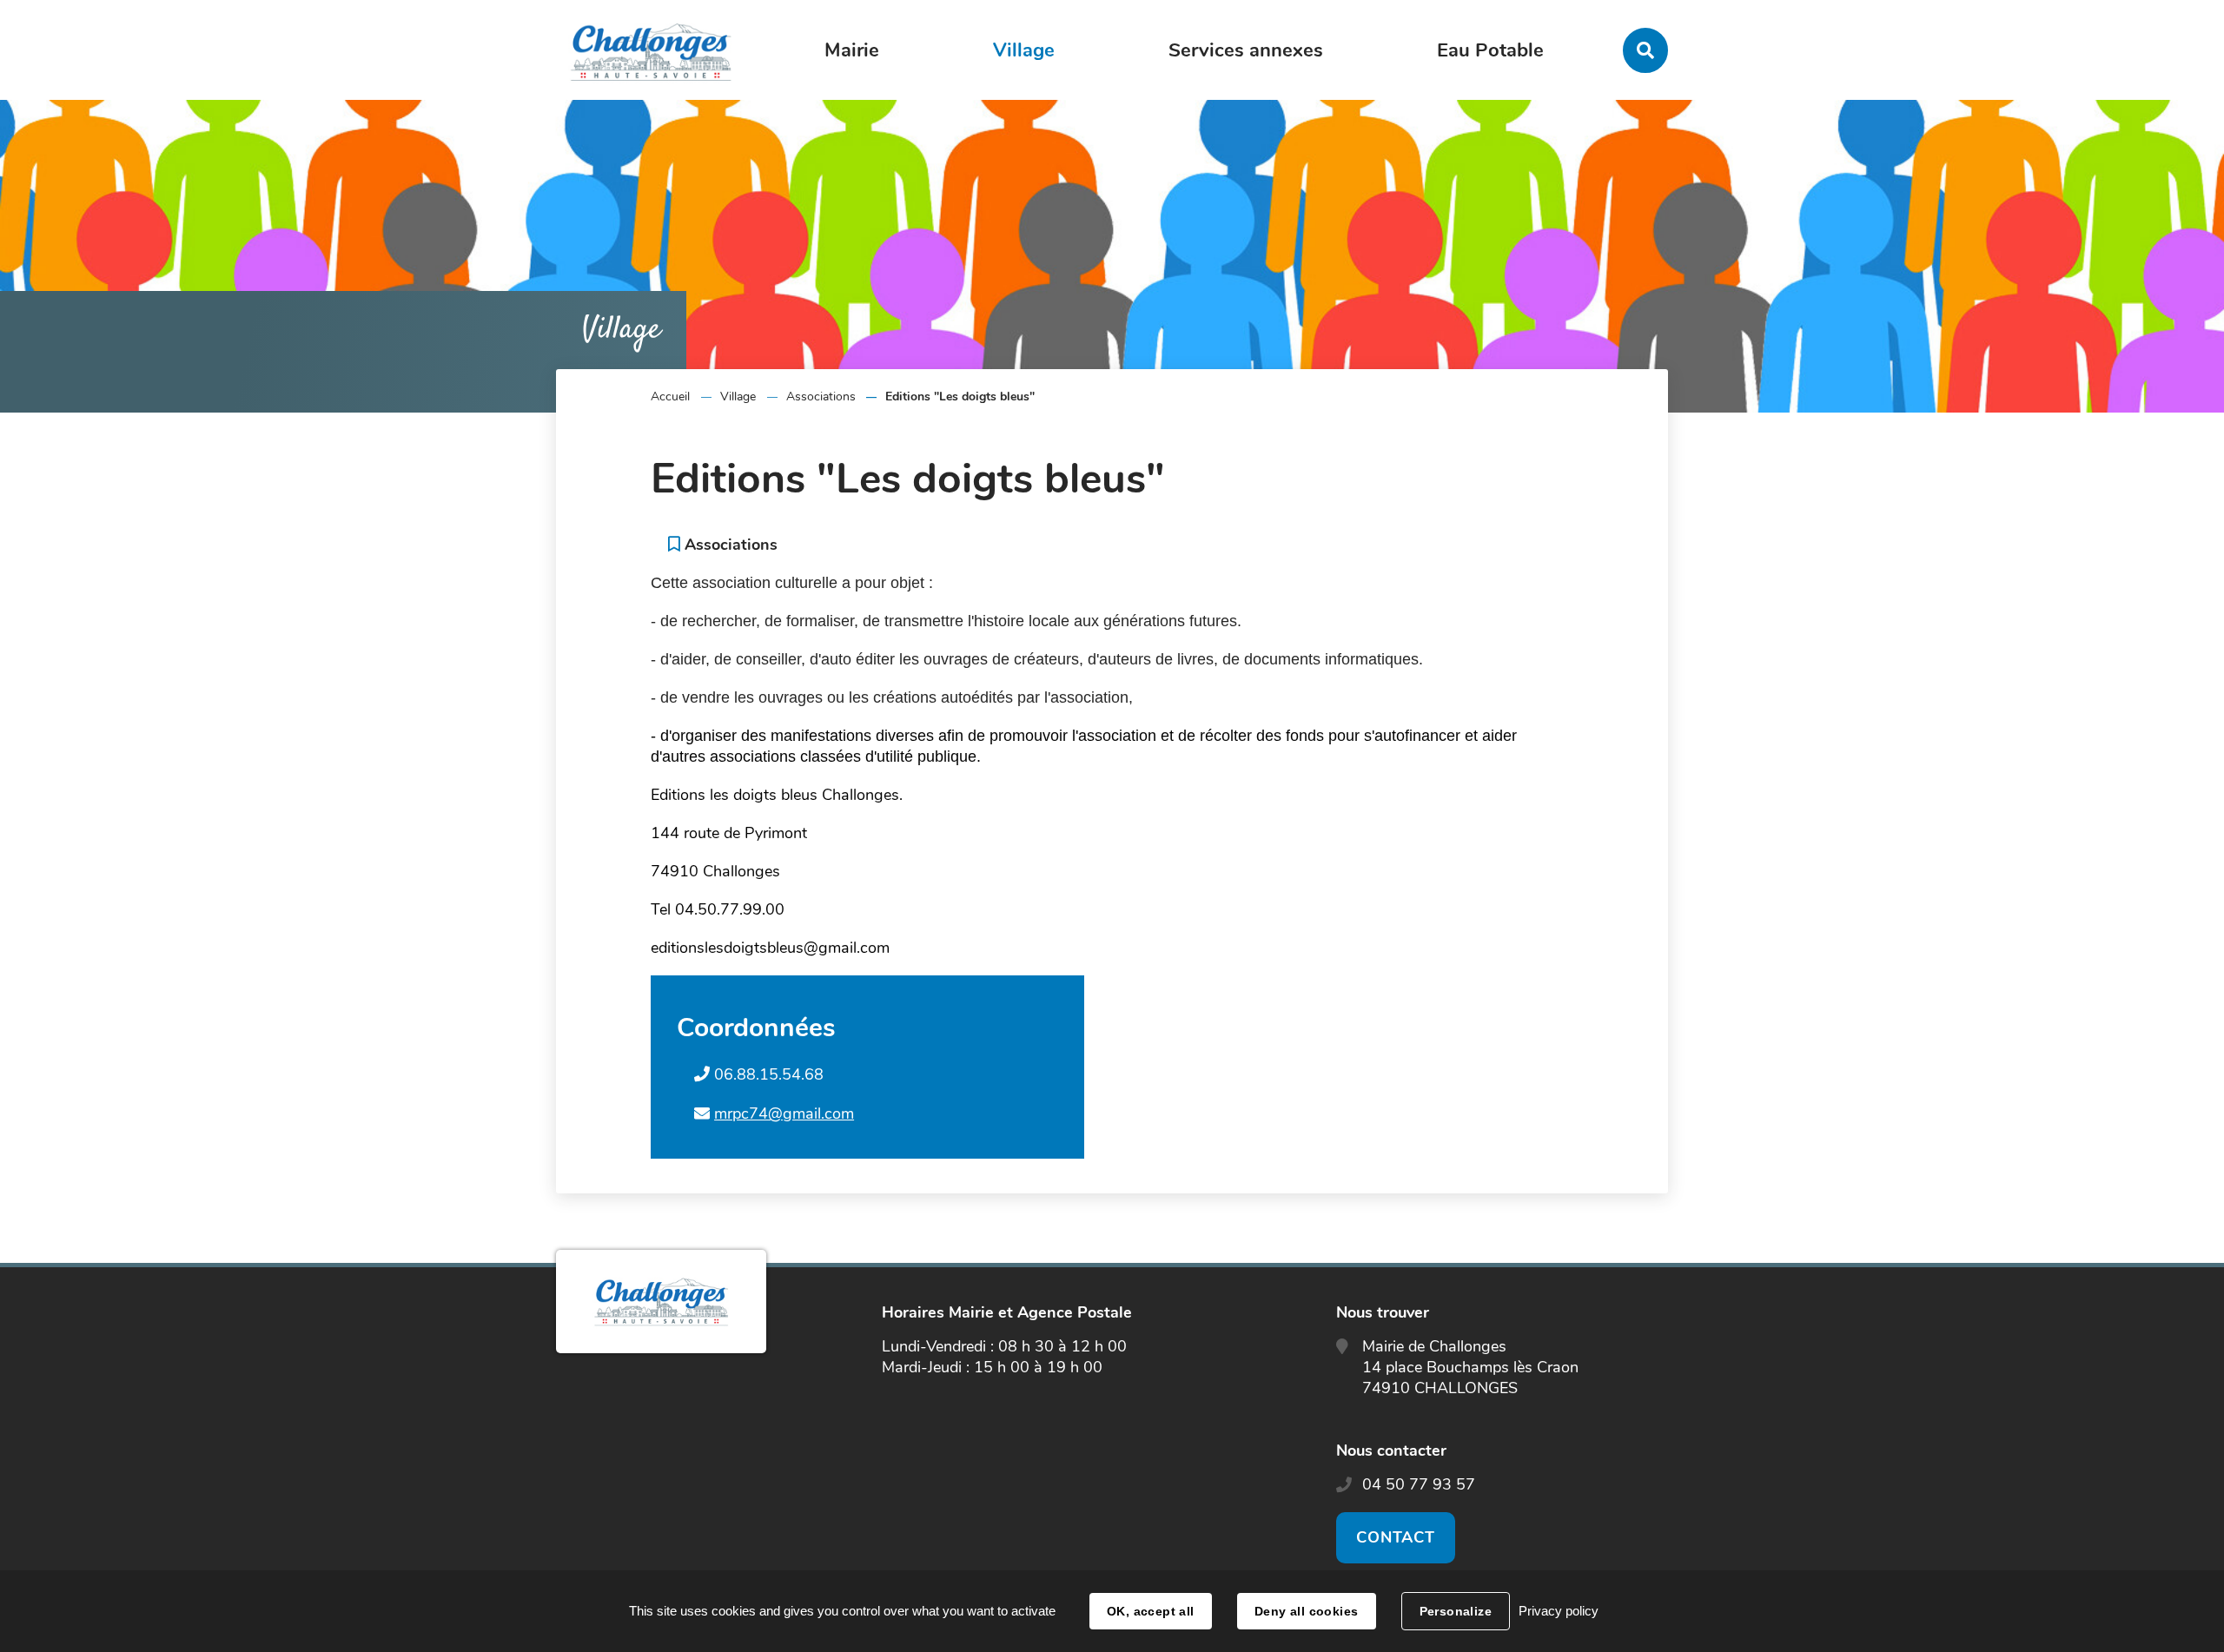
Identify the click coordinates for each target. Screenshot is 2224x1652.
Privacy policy (1559, 1611)
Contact (1395, 1537)
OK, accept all (1151, 1611)
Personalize (1456, 1611)
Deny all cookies (1307, 1611)
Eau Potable (1490, 50)
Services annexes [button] (1246, 50)
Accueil (670, 396)
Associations (821, 396)
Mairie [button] (852, 50)
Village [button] (1024, 50)
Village (738, 396)
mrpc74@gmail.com (784, 1113)
